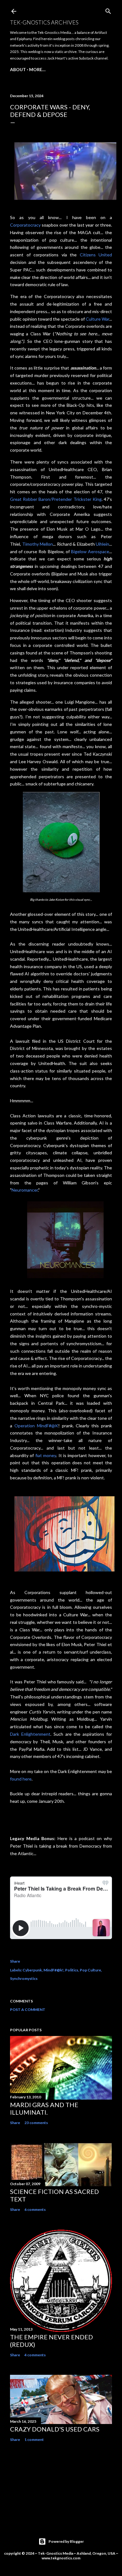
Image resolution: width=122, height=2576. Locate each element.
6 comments (35, 2209)
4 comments (35, 2355)
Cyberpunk (32, 1970)
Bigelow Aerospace (90, 551)
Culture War (97, 319)
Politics (72, 1970)
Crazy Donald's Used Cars (55, 2429)
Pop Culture (90, 1970)
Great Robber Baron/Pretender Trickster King (56, 499)
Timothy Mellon (38, 544)
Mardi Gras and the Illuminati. (44, 2108)
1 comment (34, 2440)
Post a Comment (28, 2009)
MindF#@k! (53, 1970)
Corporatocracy (25, 225)
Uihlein (102, 544)
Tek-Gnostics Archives (44, 22)
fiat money (46, 1455)
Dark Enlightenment (30, 1734)
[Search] (108, 10)
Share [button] (15, 1961)
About (18, 69)
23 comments (36, 2123)
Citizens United (96, 255)
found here (21, 1779)
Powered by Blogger (66, 2541)
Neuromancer (25, 1190)
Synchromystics (24, 1978)
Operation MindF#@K (36, 1426)
